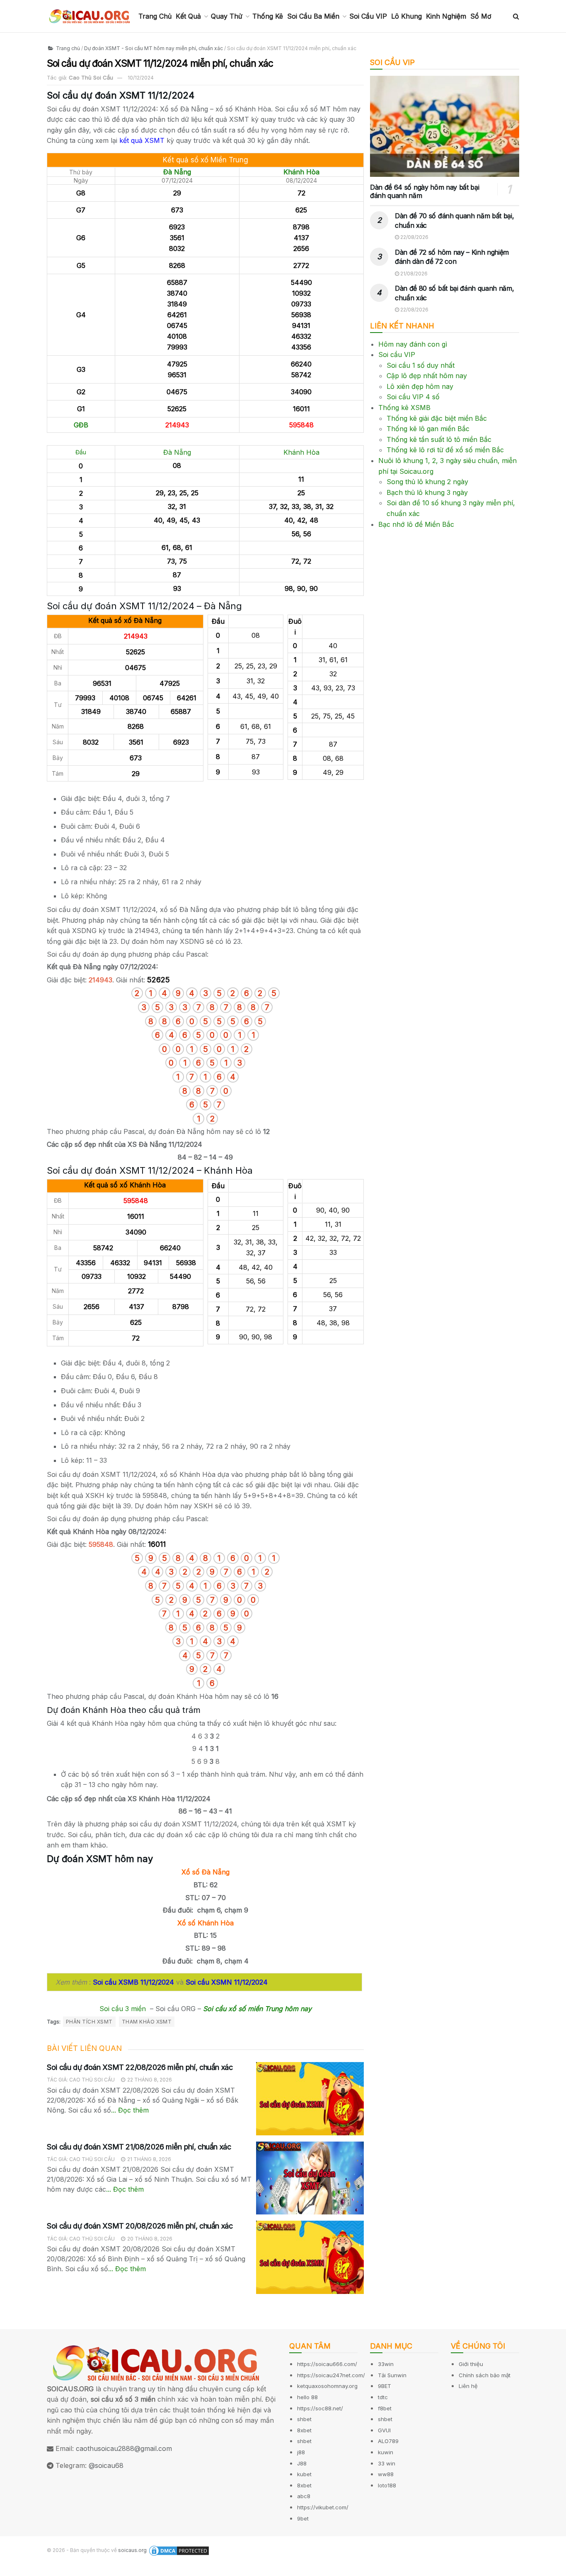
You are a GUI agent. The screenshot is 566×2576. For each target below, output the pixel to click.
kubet (304, 2474)
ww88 (386, 2474)
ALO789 (388, 2441)
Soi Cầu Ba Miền (313, 16)
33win (386, 2364)
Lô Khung (406, 16)
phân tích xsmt (89, 2022)
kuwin (386, 2452)
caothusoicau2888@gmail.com (124, 2448)
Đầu (81, 452)
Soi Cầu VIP (368, 16)
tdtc (383, 2397)
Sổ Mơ (481, 16)
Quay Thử (227, 16)
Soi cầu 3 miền (123, 2009)
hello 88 (307, 2397)
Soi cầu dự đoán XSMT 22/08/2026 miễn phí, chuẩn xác (140, 2067)
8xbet (304, 2430)
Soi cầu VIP (397, 355)
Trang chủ (67, 48)
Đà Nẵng (177, 172)
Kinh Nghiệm (446, 16)
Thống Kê (268, 16)
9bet (303, 2518)
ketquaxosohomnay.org (327, 2386)
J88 (302, 2463)
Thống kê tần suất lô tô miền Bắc (439, 439)
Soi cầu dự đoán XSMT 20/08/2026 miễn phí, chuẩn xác (140, 2226)
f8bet (385, 2408)
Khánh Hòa (301, 172)
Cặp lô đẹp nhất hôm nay (427, 376)
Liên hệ (468, 2386)
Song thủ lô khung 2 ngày (427, 482)
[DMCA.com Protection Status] (179, 2551)
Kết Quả (188, 16)
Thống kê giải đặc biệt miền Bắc (437, 418)
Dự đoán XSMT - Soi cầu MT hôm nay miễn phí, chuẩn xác (154, 48)
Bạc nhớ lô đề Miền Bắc (416, 524)
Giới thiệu (471, 2364)
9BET (385, 2386)
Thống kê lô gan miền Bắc (428, 429)
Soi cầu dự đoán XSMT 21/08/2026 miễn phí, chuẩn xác (139, 2147)
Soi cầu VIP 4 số (413, 397)
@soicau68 (106, 2465)
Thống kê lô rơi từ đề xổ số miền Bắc (445, 450)
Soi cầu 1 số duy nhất (421, 365)
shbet (304, 2419)
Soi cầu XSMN (209, 1982)
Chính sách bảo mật (485, 2375)
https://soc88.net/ (320, 2408)
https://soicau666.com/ (327, 2364)
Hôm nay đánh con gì (413, 344)
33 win (387, 2463)
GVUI (384, 2430)
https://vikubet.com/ (323, 2507)
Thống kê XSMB (404, 408)
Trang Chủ (155, 16)
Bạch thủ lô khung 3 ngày (427, 492)
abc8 (304, 2496)
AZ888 (11, 2570)
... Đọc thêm (130, 2110)
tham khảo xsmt (147, 2022)
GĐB (81, 425)
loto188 (387, 2485)
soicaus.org (132, 2550)
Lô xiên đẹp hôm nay (420, 386)
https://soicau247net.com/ (331, 2375)
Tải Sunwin (392, 2375)
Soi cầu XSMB (116, 1982)
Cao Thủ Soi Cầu (91, 77)
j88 (301, 2452)
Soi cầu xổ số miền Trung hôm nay (257, 2009)
